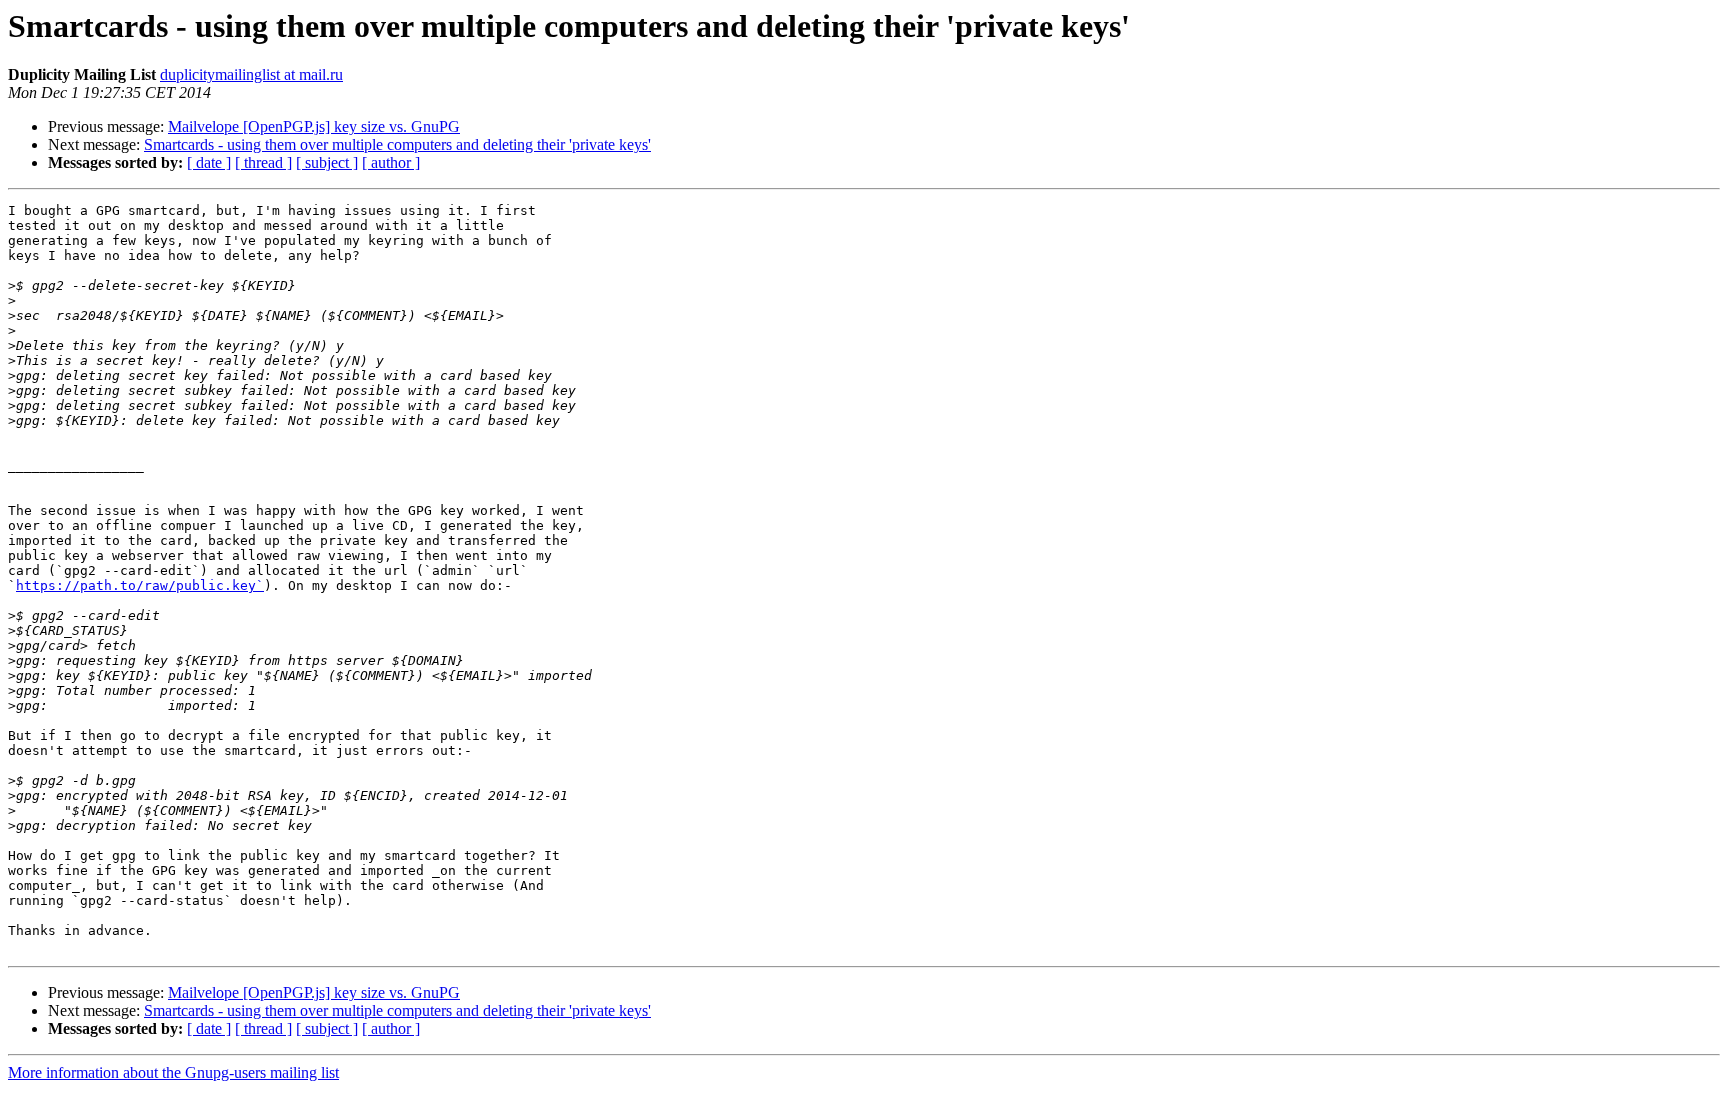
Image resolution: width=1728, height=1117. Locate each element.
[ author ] (391, 162)
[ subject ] (327, 162)
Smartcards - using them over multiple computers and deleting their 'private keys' (397, 144)
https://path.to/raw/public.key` (140, 585)
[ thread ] (263, 162)
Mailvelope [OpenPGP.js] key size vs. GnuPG (314, 126)
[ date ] (209, 162)
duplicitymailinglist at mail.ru (251, 74)
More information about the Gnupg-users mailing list (173, 1072)
